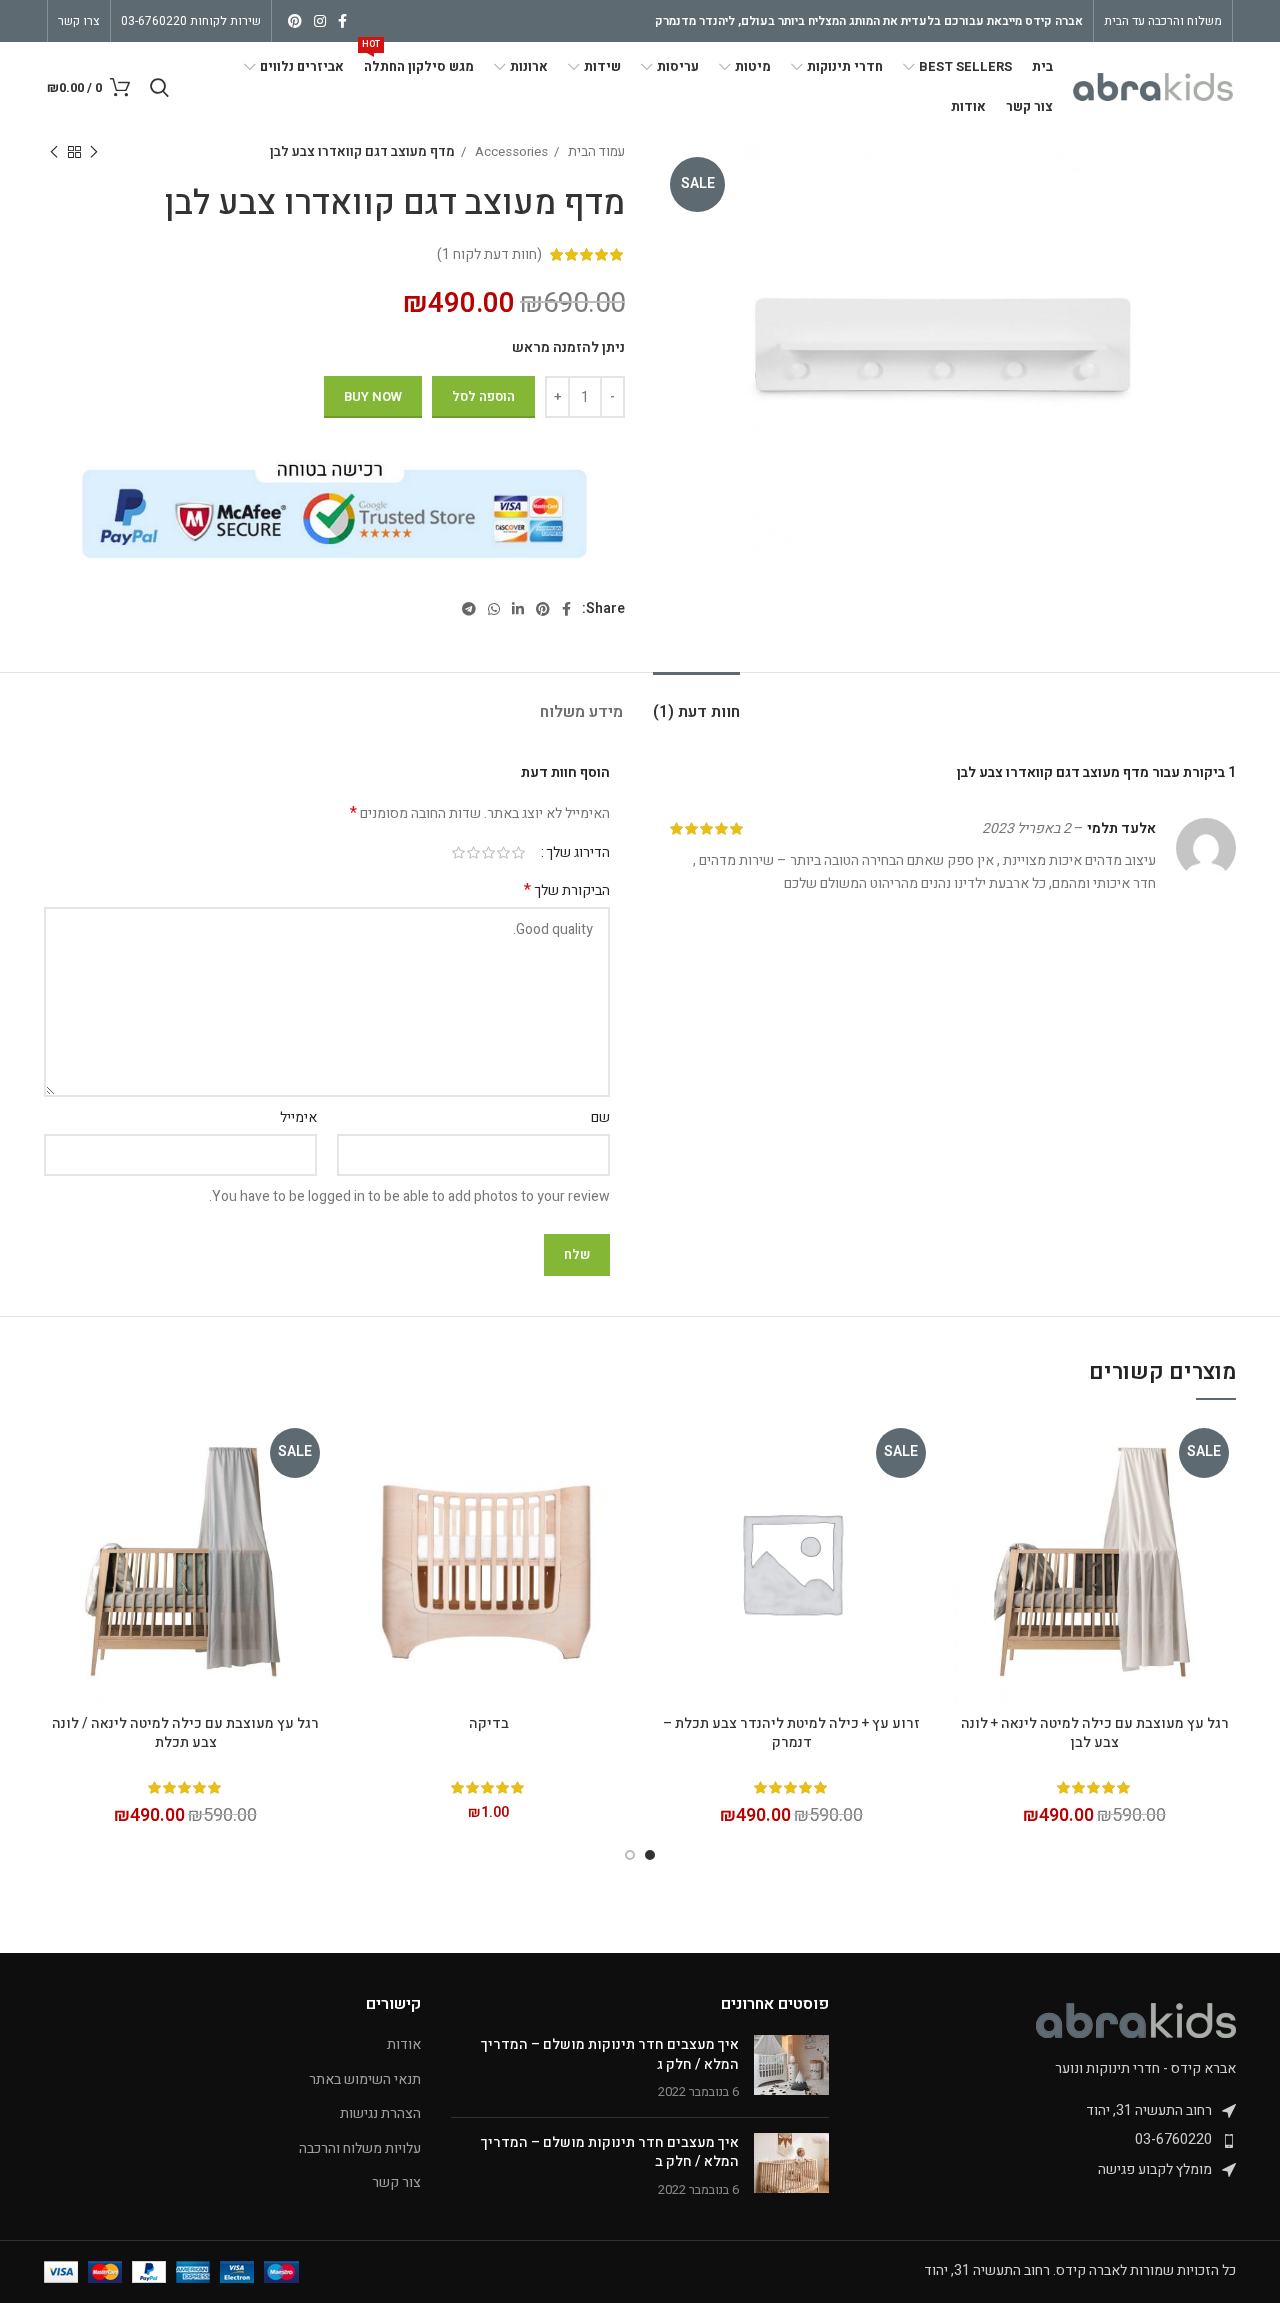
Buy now (373, 396)
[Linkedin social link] (518, 609)
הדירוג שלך (578, 853)
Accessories (510, 152)
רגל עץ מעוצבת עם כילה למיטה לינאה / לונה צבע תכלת (185, 1733)
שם (600, 1117)
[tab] (696, 702)
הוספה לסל (483, 396)
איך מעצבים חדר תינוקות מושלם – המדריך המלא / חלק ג (610, 2054)
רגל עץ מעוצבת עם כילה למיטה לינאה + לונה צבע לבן (1095, 1733)
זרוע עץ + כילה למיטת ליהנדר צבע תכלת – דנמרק (791, 1733)
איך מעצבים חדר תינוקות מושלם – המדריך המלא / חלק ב (610, 2152)
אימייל (298, 1117)
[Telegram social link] (469, 609)
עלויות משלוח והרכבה (360, 2149)
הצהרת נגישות (380, 2114)
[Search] (159, 87)
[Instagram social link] (320, 21)
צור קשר (396, 2183)
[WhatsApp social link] (494, 609)
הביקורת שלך (567, 891)
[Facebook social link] (342, 21)
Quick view (968, 1453)
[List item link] (1047, 2140)
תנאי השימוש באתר (365, 2080)
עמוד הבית (595, 152)
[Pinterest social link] (295, 21)
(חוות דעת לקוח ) (489, 254)
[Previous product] (94, 153)
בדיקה (489, 1723)
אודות (404, 2045)
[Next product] (54, 153)
